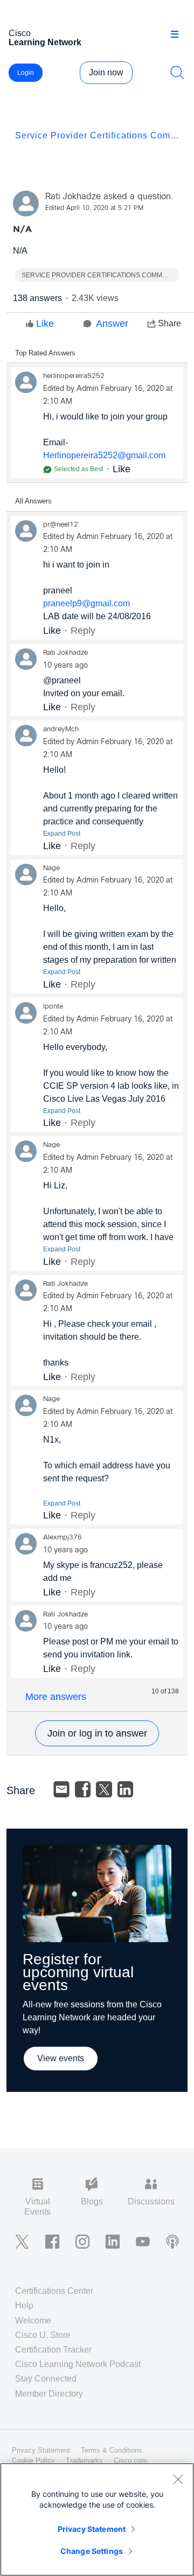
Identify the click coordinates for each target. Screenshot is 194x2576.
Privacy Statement (92, 2529)
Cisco (45, 38)
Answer (112, 324)
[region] (97, 2519)
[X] (104, 1789)
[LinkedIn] (126, 1789)
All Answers (33, 501)
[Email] (61, 1789)
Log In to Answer (97, 1733)
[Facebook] (83, 1789)
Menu (178, 34)
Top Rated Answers (45, 353)
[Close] (178, 2479)
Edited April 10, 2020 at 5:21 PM (94, 208)
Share (169, 323)
